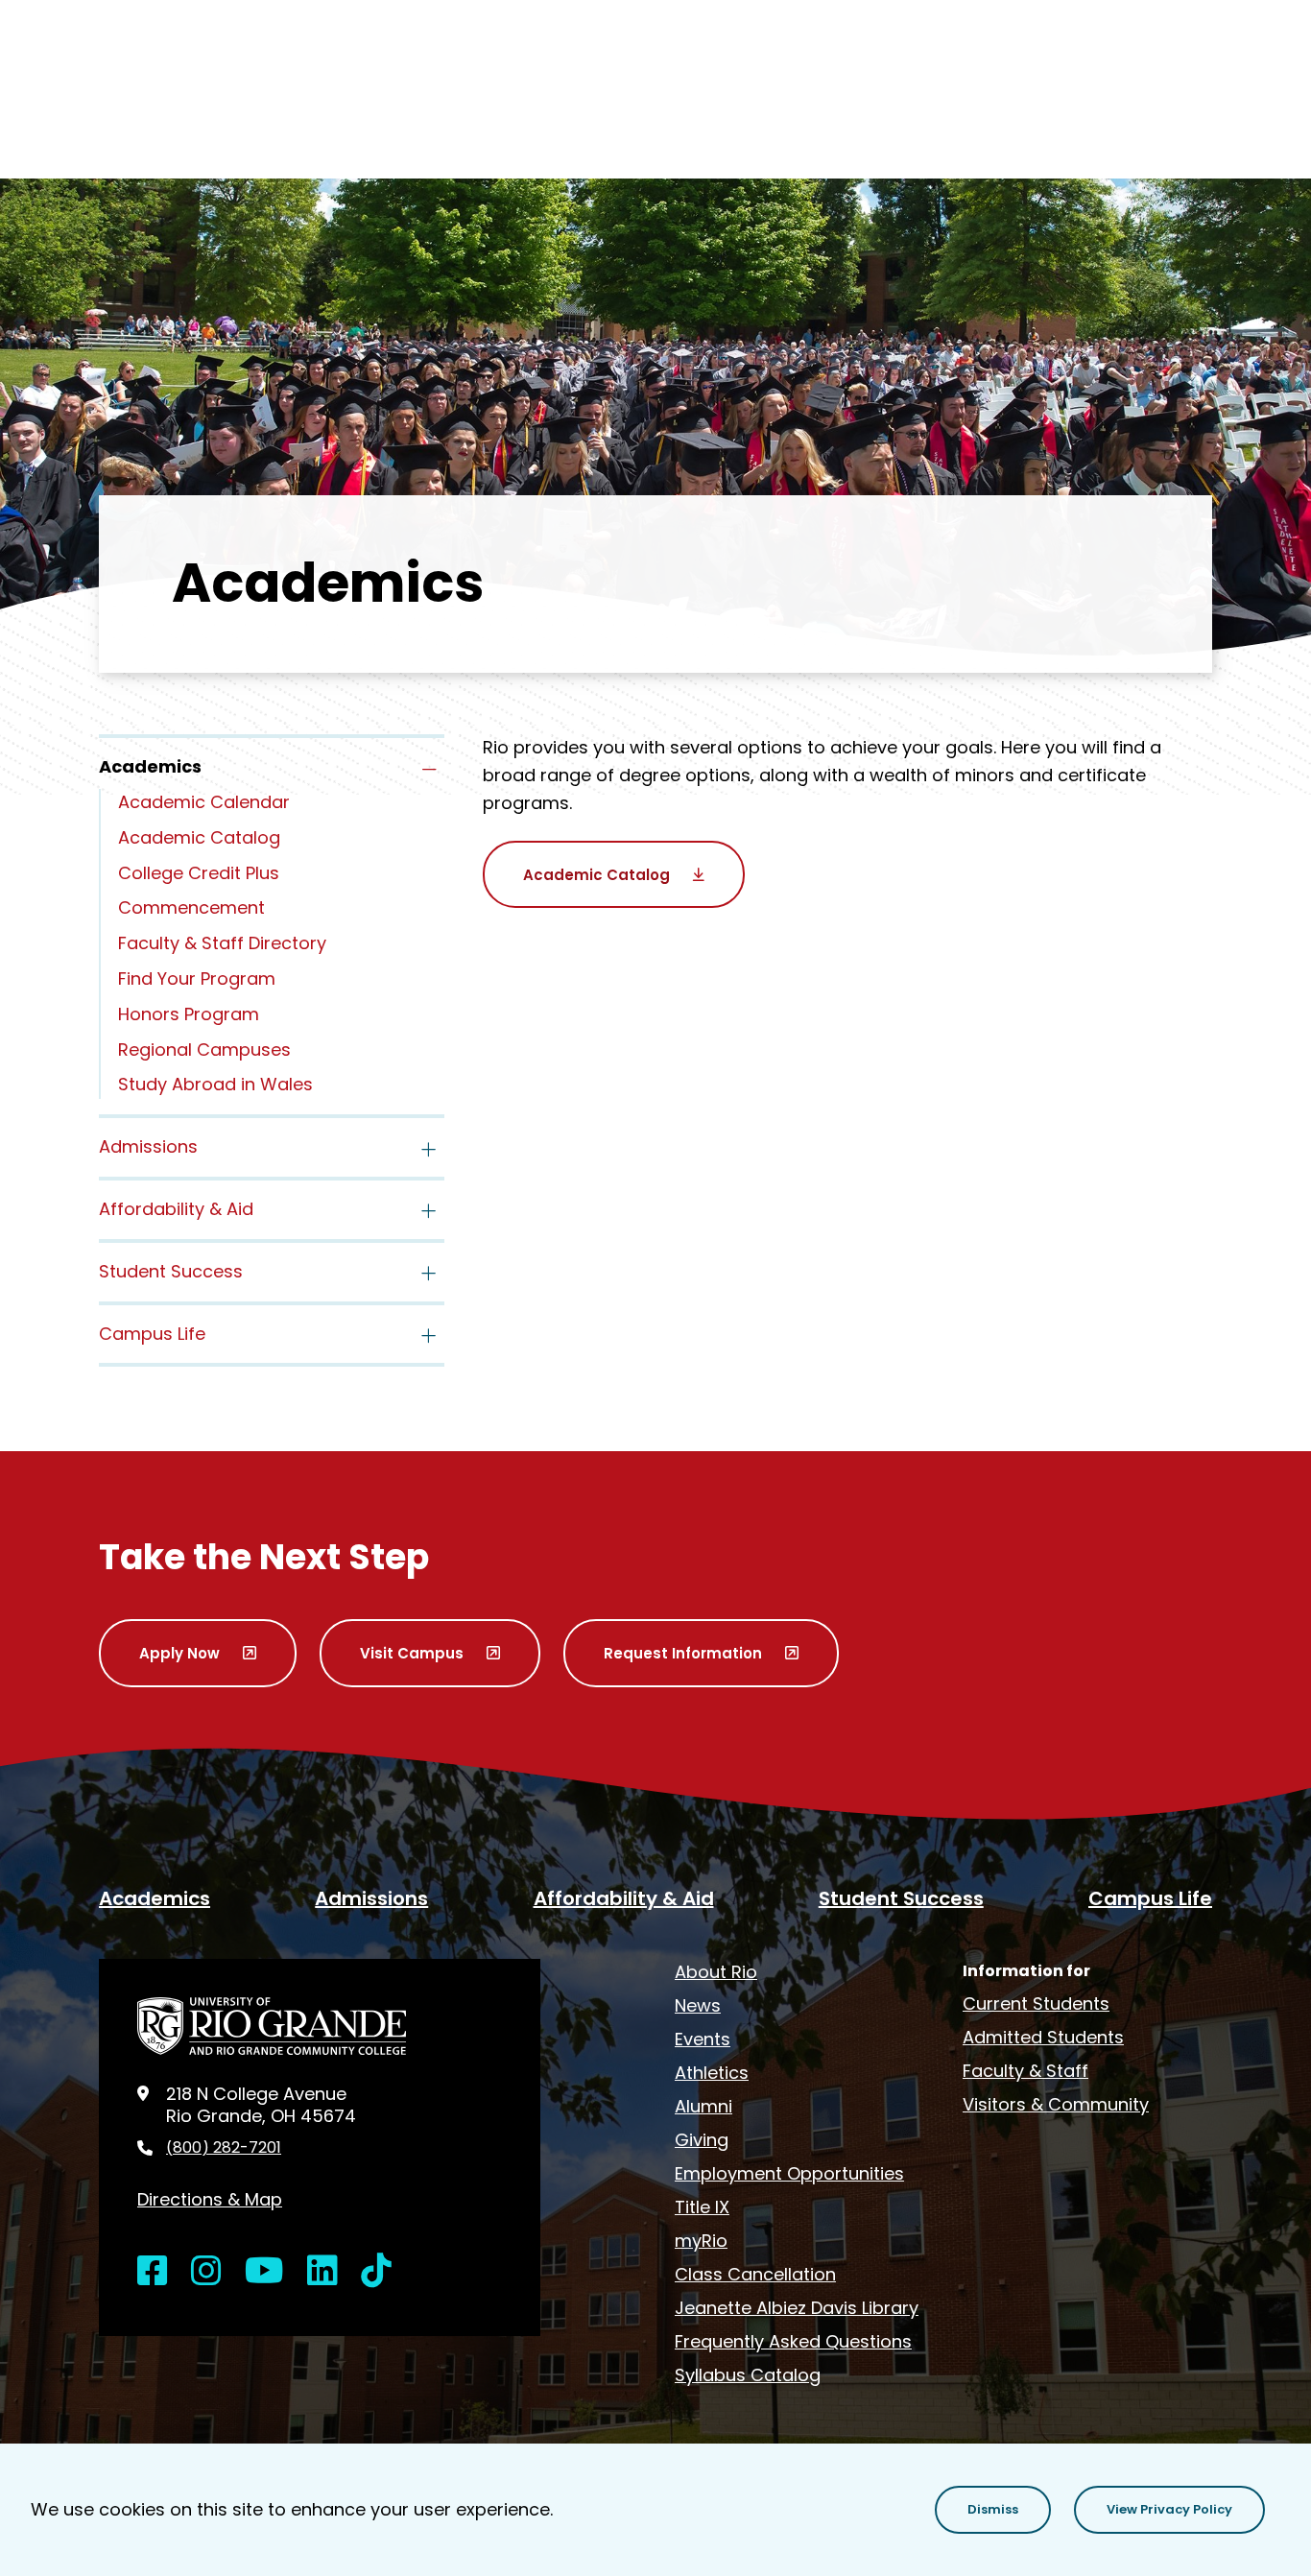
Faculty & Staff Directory (222, 943)
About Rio (716, 1972)
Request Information (683, 1653)
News (698, 2005)
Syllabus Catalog (748, 2375)
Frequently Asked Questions (793, 2341)
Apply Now (179, 1653)
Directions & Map (210, 2199)
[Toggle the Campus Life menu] (429, 1336)
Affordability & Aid (176, 1209)
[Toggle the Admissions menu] (429, 1149)
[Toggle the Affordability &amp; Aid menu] (429, 1211)
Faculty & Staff (1025, 2071)
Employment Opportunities (789, 2173)
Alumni (703, 2106)
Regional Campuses (204, 1049)
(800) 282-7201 (224, 2148)
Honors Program (189, 1014)
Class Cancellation (755, 2274)
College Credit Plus (199, 873)
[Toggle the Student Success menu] (429, 1274)
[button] (993, 2510)
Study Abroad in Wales (215, 1084)
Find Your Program (197, 978)
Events (703, 2039)
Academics (155, 1898)
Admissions (148, 1146)
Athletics (712, 2073)
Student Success (171, 1271)
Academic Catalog (199, 837)
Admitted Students (1043, 2037)
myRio (701, 2241)
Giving (702, 2140)
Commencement (191, 907)
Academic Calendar (204, 802)
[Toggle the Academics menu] (429, 769)
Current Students (1036, 2004)
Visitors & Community (1056, 2104)
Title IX (702, 2207)
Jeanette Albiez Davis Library (797, 2308)
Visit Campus (412, 1653)
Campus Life (152, 1334)
